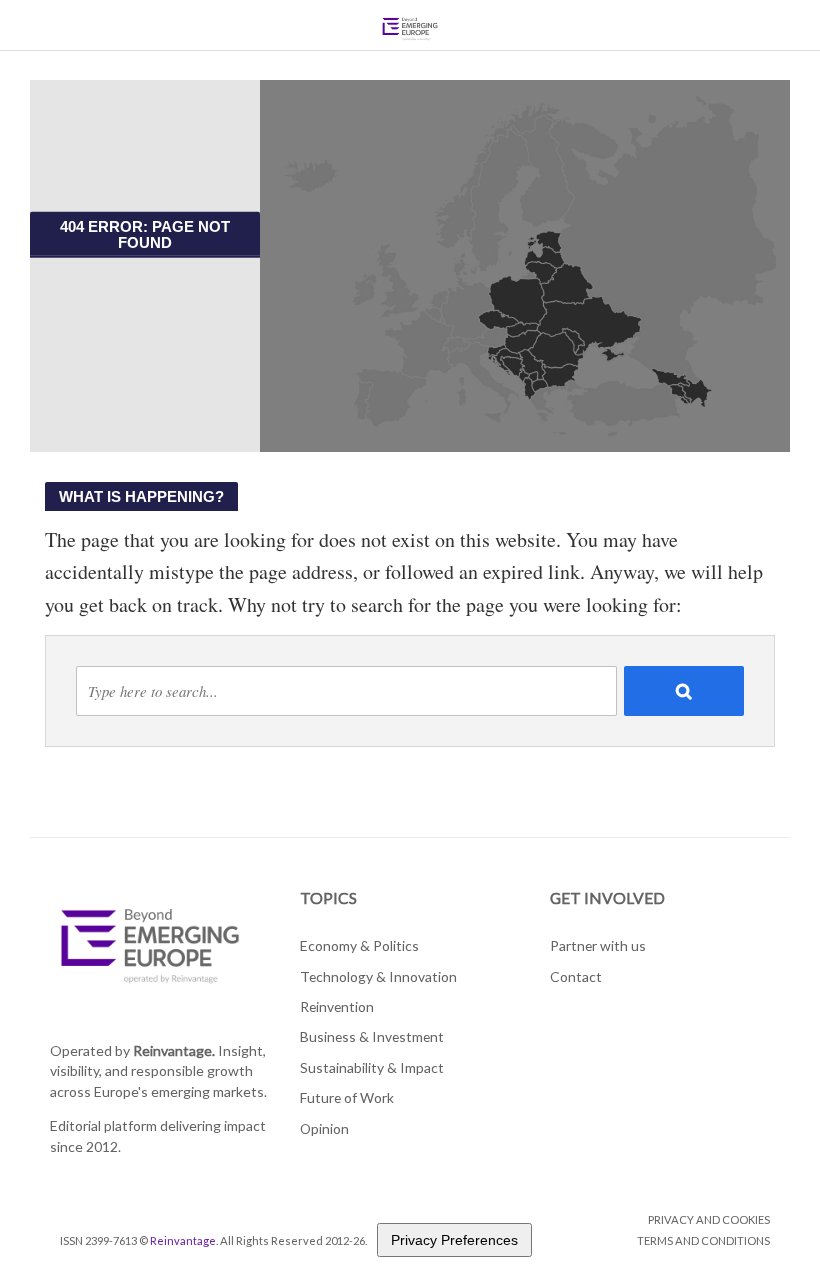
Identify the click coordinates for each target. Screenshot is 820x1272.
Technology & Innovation (378, 976)
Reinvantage (183, 1240)
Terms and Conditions (703, 1240)
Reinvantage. (174, 1050)
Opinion (324, 1128)
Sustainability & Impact (372, 1067)
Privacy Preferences (454, 1240)
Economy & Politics (359, 945)
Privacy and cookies (709, 1219)
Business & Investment (372, 1036)
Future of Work (347, 1097)
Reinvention (337, 1006)
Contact (576, 976)
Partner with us (598, 945)
